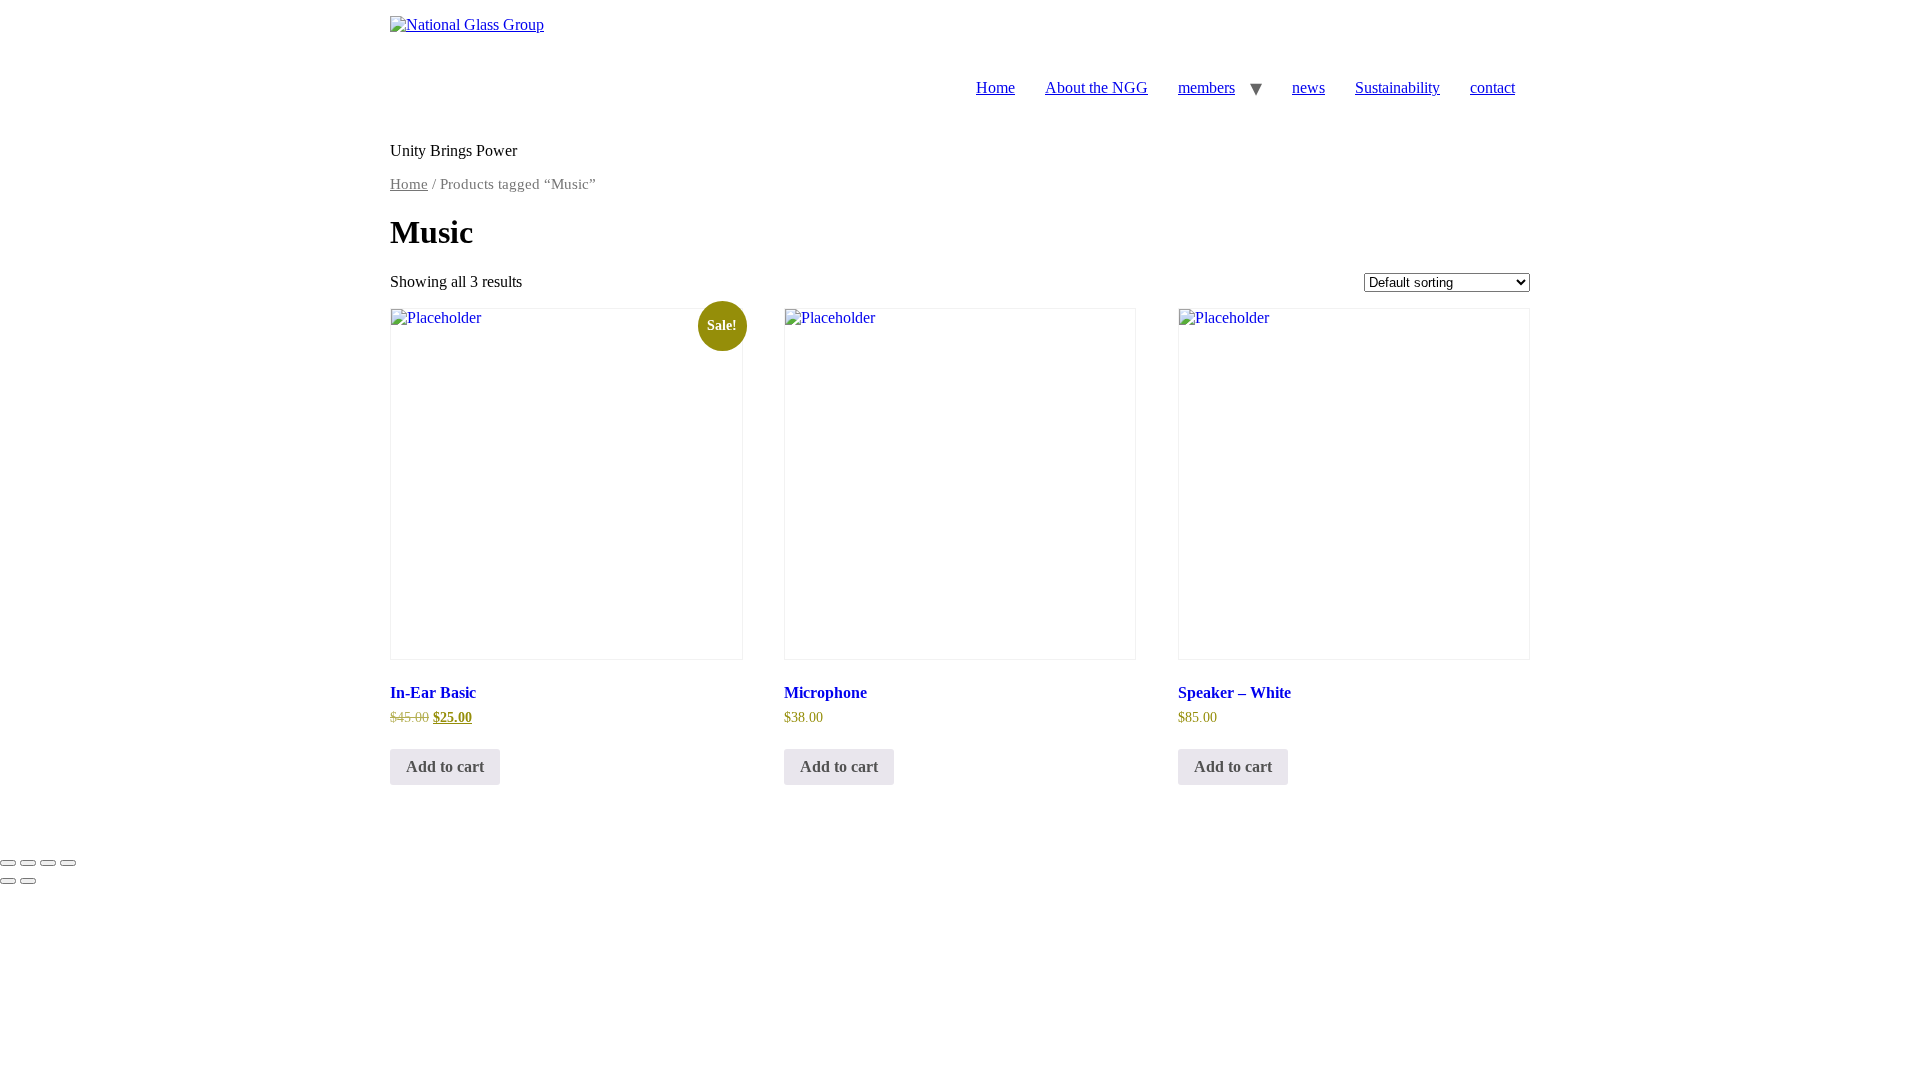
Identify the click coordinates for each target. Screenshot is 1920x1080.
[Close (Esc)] (68, 863)
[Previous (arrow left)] (8, 881)
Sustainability (1397, 87)
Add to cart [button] (445, 766)
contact (1492, 87)
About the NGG (1096, 87)
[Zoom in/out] (8, 863)
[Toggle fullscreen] (28, 863)
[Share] (48, 863)
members (1206, 87)
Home (995, 87)
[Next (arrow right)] (28, 881)
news (1308, 87)
